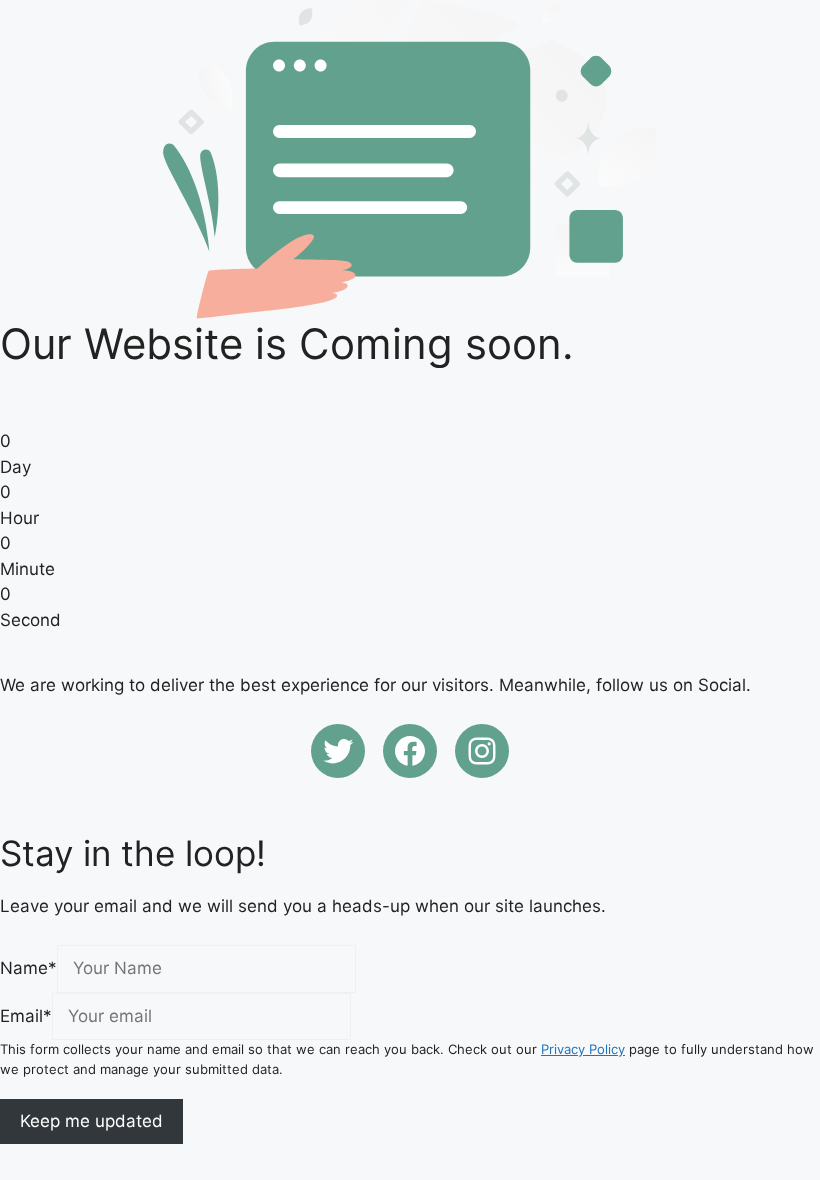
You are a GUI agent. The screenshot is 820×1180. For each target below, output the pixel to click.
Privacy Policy (583, 1049)
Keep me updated (91, 1121)
